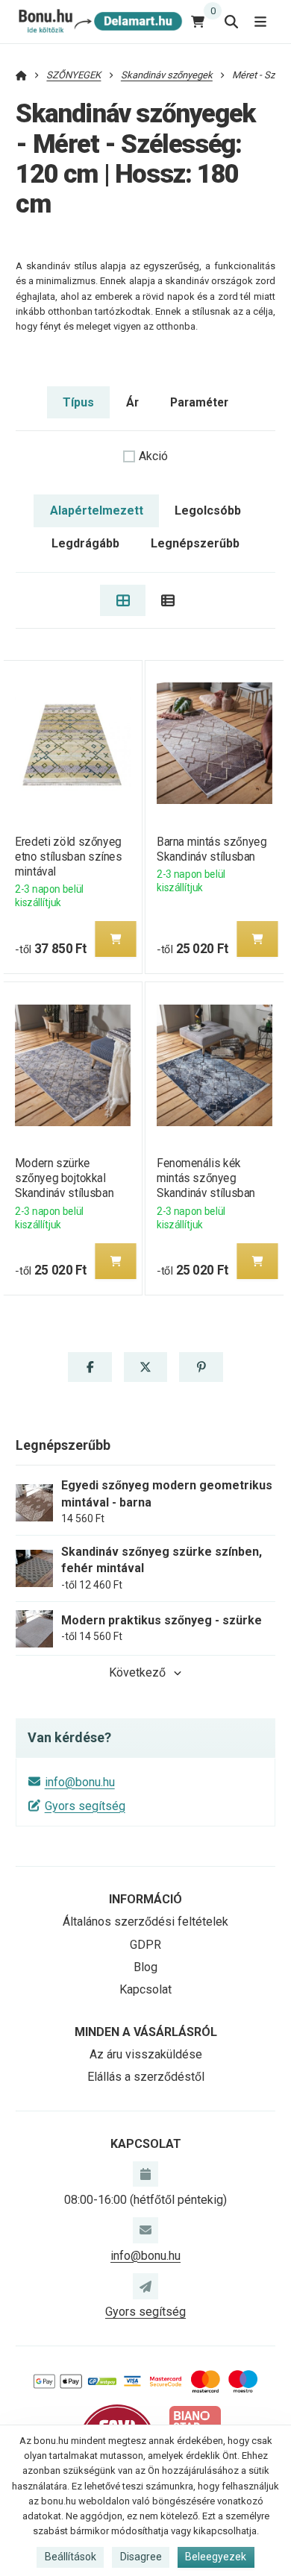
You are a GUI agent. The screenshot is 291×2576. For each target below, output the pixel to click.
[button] (116, 939)
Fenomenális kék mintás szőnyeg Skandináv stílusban (206, 1178)
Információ (145, 1899)
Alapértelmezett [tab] (97, 511)
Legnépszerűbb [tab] (195, 543)
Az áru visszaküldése (146, 2054)
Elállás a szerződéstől (146, 2077)
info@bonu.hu (80, 1782)
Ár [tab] (132, 402)
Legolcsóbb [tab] (208, 511)
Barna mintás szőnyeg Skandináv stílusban (212, 849)
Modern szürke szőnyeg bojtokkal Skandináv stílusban (64, 1178)
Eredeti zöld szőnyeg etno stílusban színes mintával (68, 857)
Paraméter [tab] (199, 402)
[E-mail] (145, 2230)
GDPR (145, 1945)
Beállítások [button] (71, 2557)
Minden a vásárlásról (146, 2032)
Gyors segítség (85, 1806)
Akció (153, 456)
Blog (145, 1967)
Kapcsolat (145, 1989)
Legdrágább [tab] (85, 543)
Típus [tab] (78, 402)
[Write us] (145, 2286)
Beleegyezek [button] (216, 2557)
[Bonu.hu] (99, 21)
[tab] (123, 600)
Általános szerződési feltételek (145, 1922)
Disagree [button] (141, 2557)
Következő (137, 1672)
